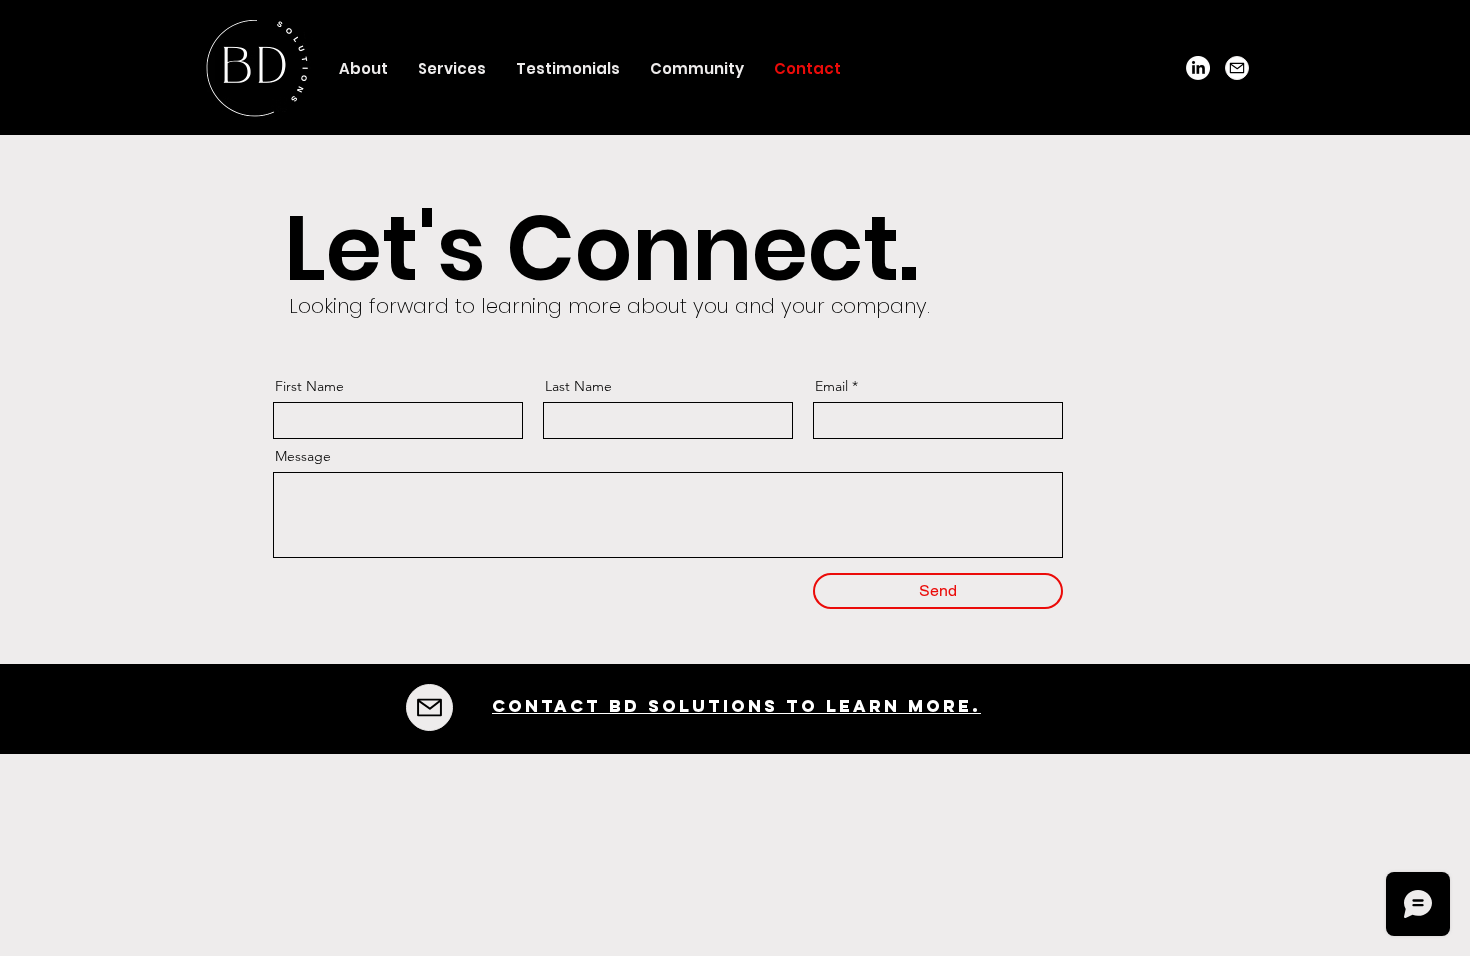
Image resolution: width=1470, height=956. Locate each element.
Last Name (578, 386)
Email (831, 386)
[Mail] (1237, 68)
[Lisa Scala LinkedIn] (1198, 68)
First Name (309, 386)
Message (303, 456)
